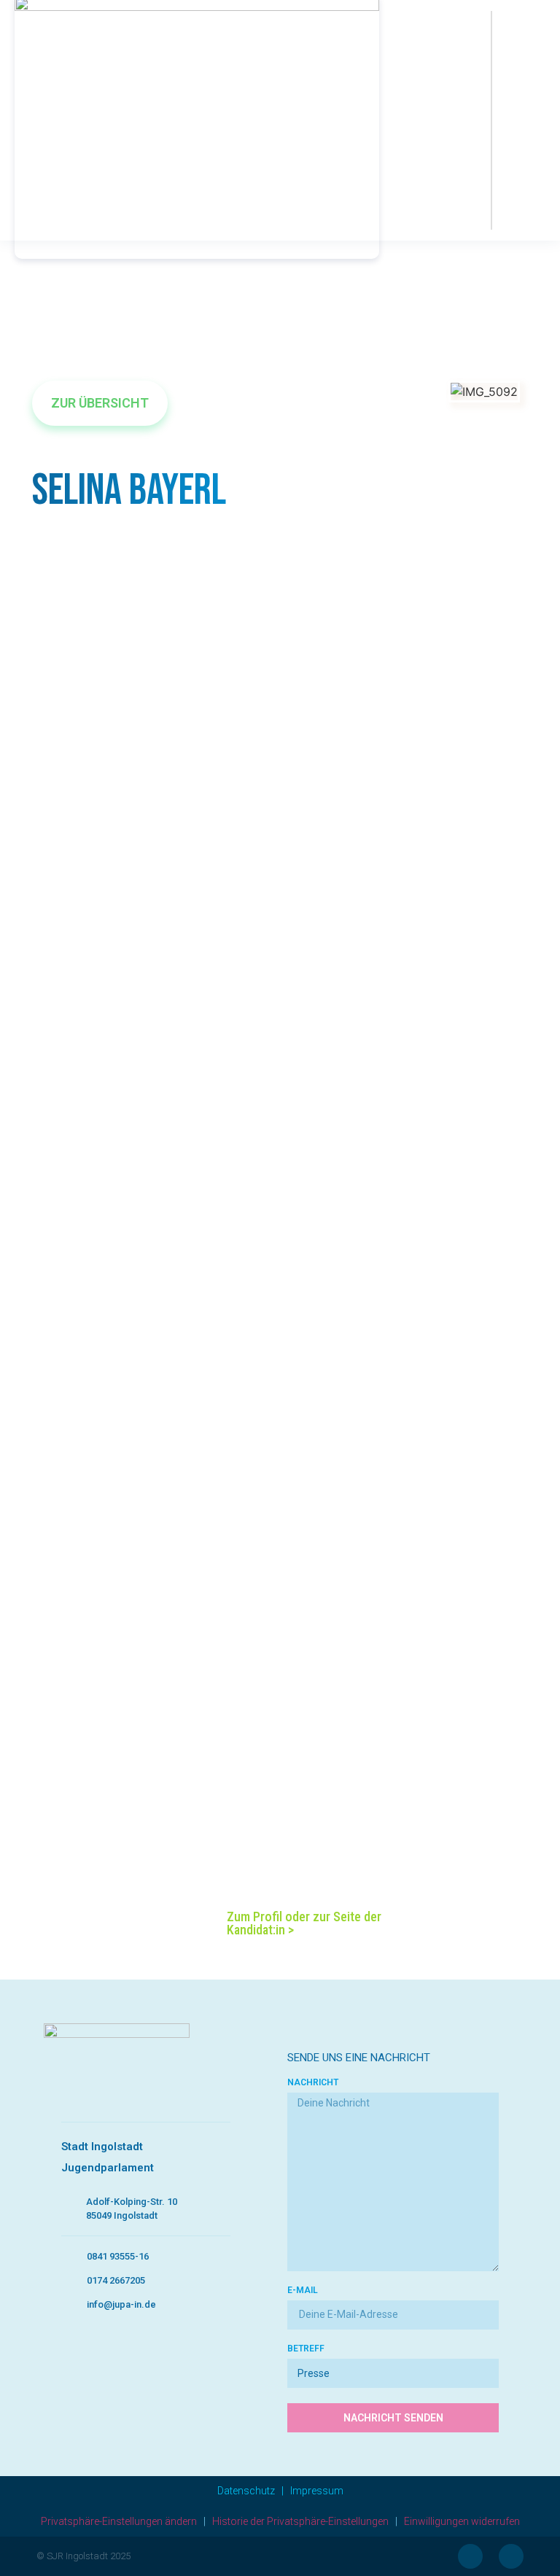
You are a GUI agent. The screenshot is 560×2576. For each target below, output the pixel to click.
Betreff (306, 2349)
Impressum (317, 2491)
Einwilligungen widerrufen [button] (462, 2521)
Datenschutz (246, 2491)
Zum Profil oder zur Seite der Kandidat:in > (304, 1923)
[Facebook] (470, 2556)
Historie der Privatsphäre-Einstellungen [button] (300, 2521)
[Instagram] (511, 2556)
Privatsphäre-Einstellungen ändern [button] (119, 2521)
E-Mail (303, 2291)
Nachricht (313, 2083)
